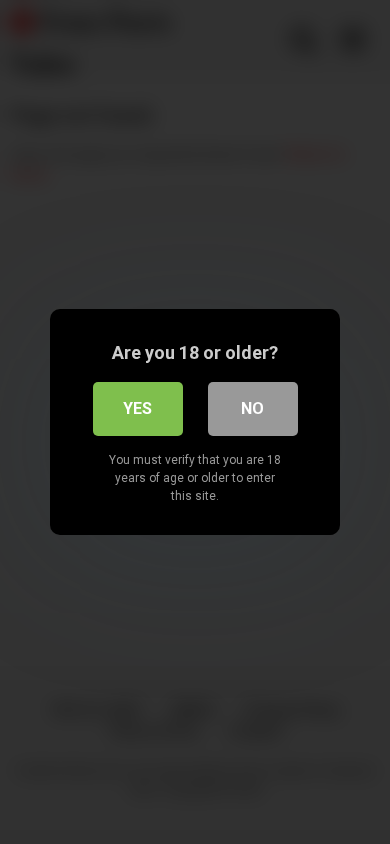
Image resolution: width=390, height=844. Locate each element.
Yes (137, 408)
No (252, 408)
